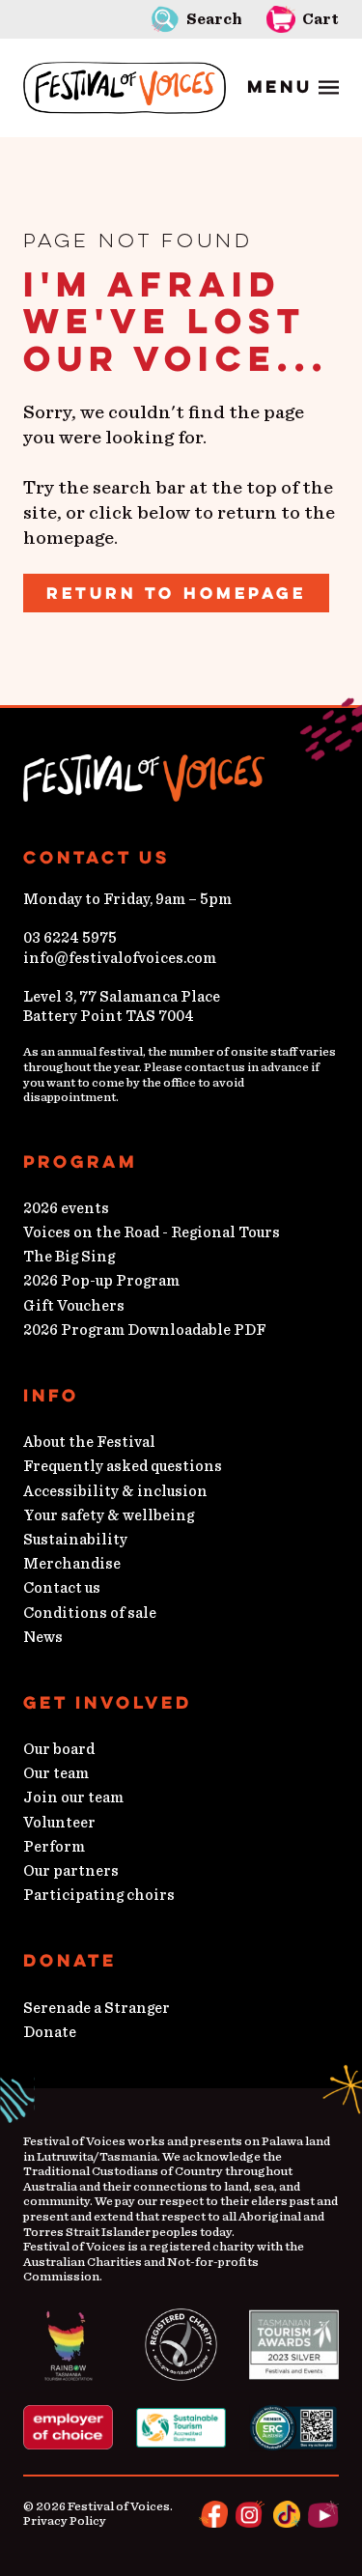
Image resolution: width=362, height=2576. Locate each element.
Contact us (62, 1588)
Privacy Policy (65, 2521)
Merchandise (72, 1564)
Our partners (71, 1871)
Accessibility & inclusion (115, 1491)
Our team (56, 1773)
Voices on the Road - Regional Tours (152, 1232)
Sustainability (75, 1540)
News (43, 1637)
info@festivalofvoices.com (120, 958)
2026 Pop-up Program (101, 1281)
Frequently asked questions (123, 1466)
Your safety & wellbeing (109, 1515)
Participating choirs (99, 1895)
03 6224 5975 (70, 938)
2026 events (66, 1208)
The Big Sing (69, 1257)
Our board (59, 1749)
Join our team (73, 1798)
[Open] (293, 88)
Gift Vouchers (74, 1306)
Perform (54, 1847)
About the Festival (89, 1442)
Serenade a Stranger (97, 2008)
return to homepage (176, 593)
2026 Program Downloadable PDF (145, 1330)
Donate (50, 2032)
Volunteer (59, 1823)
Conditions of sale (90, 1613)
